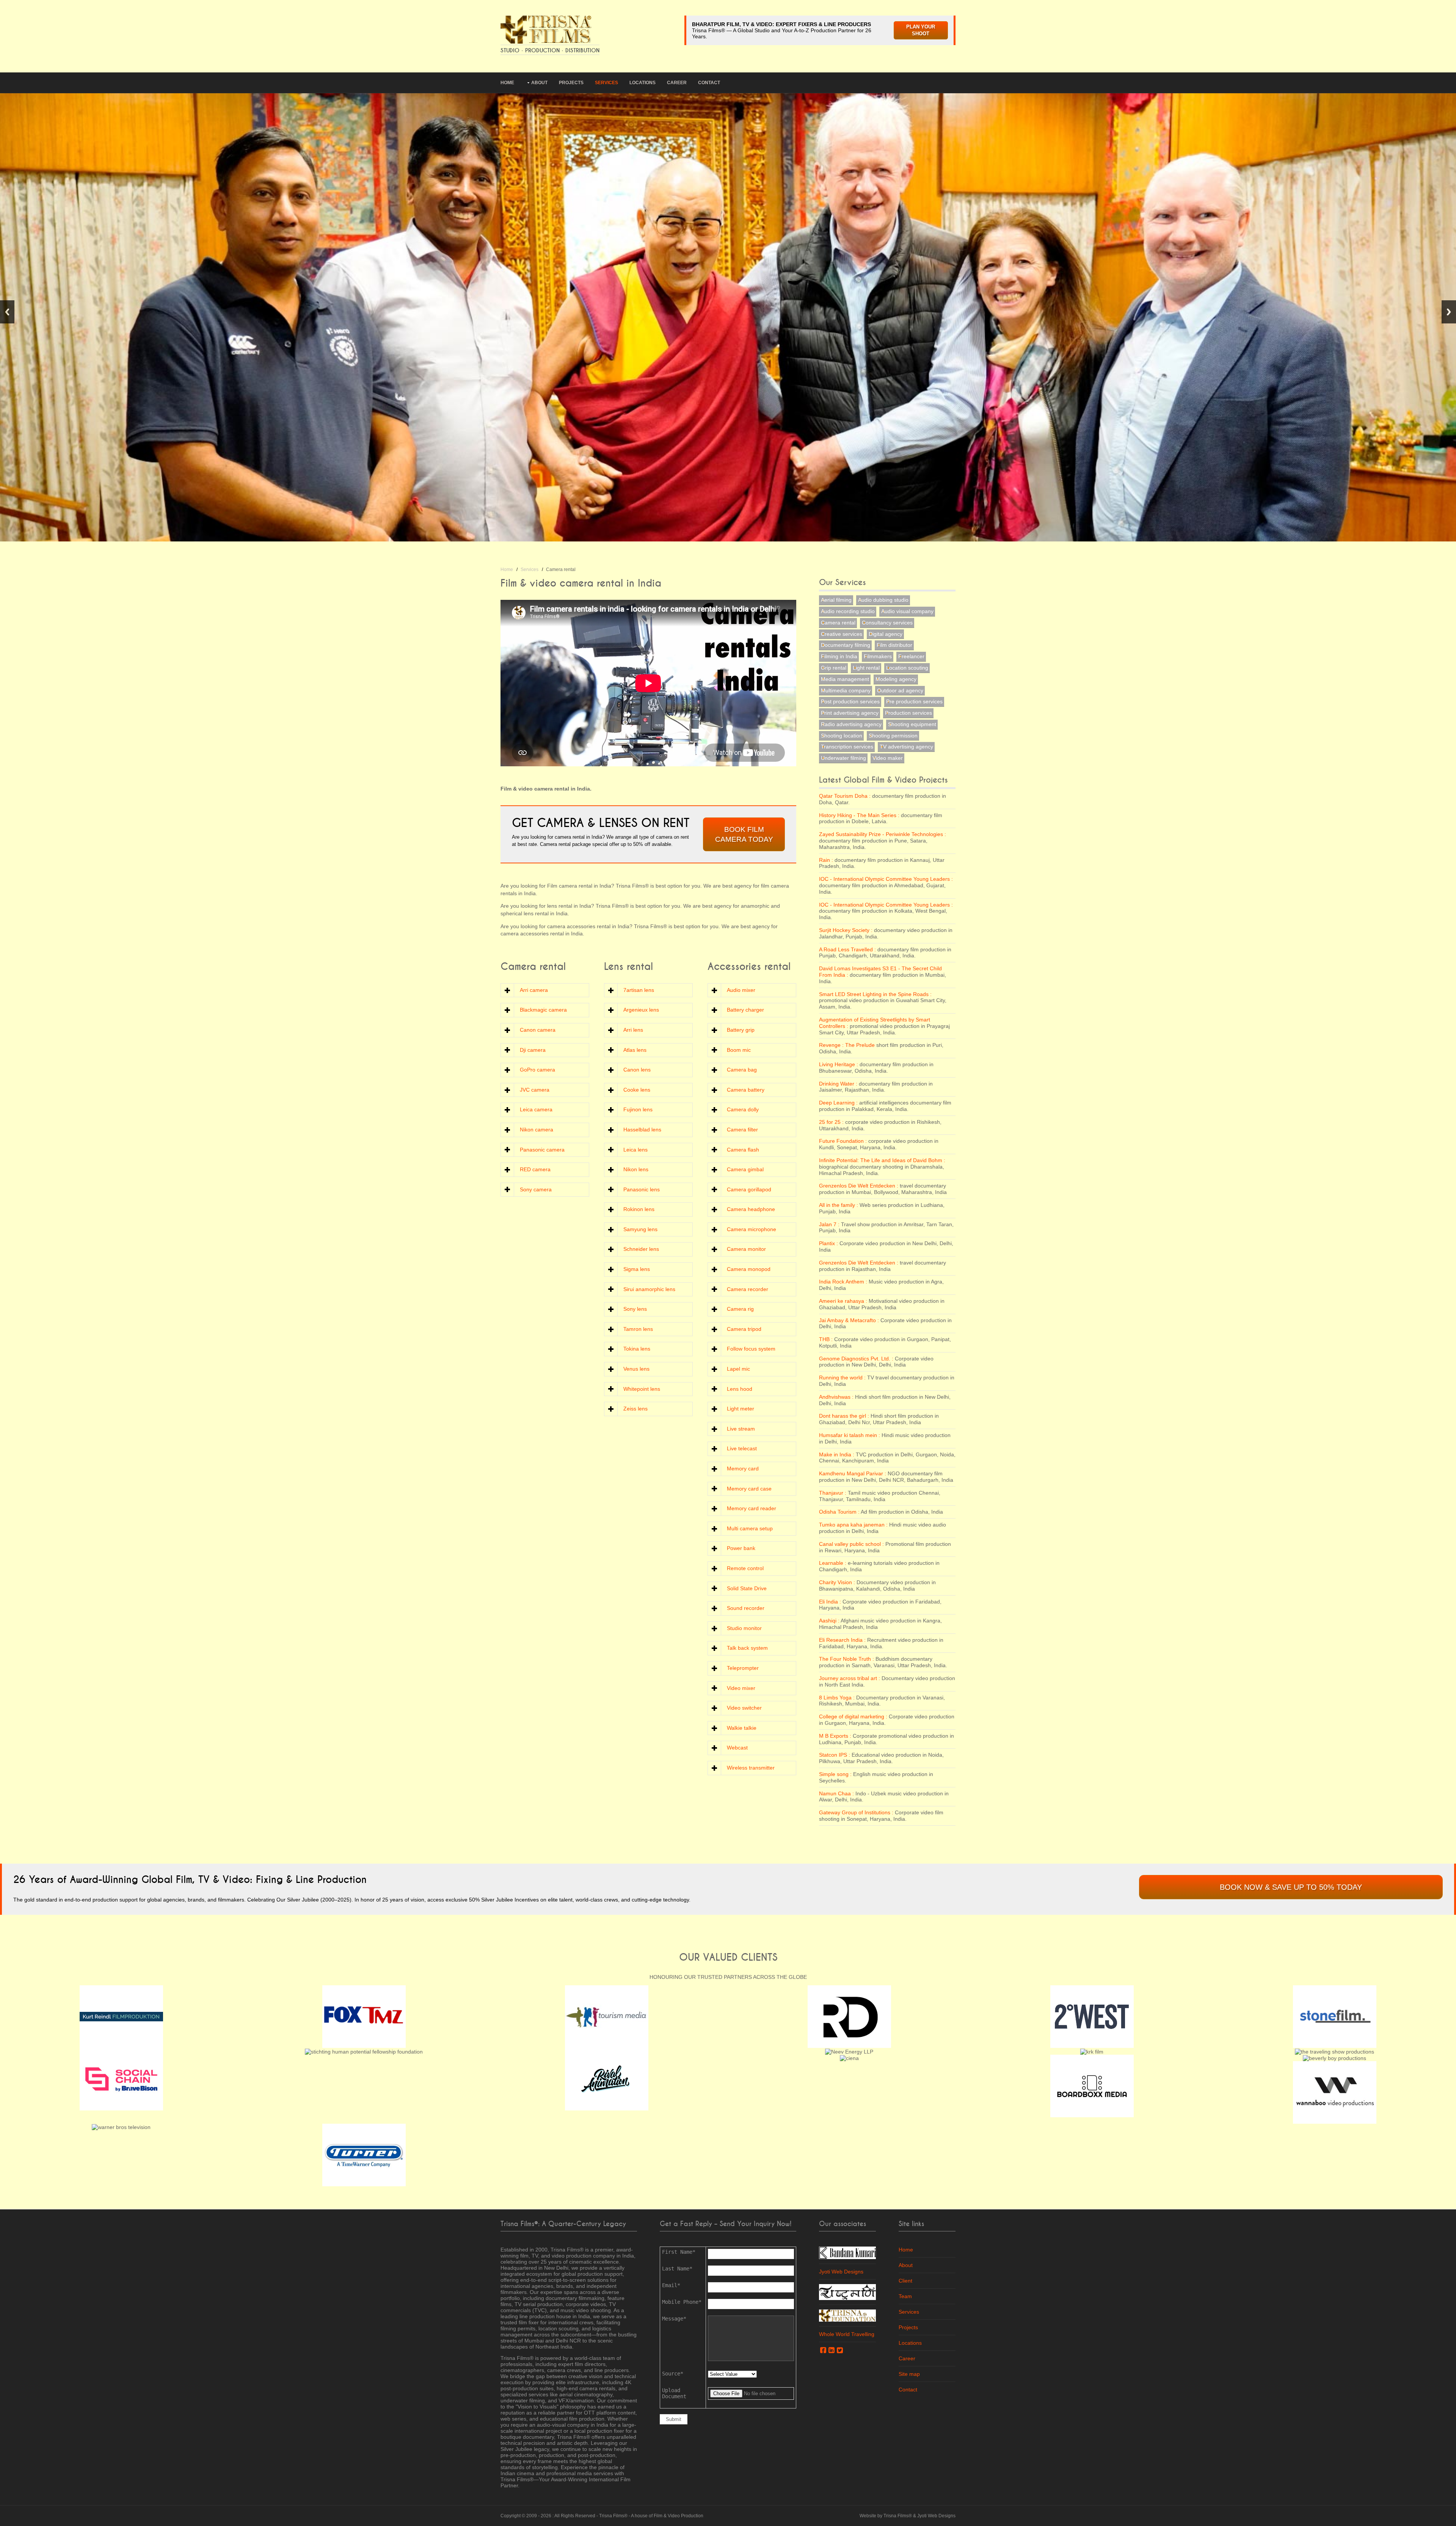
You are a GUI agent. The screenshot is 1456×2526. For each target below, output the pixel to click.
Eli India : (830, 1602)
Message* (674, 2319)
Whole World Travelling (847, 2334)
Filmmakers (878, 656)
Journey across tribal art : (850, 1678)
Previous (7, 312)
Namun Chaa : (836, 1793)
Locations (642, 83)
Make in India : (837, 1454)
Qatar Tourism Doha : (845, 796)
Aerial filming (836, 600)
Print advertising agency (850, 713)
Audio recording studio (848, 611)
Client (905, 2281)
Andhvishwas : (836, 1397)
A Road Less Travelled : (847, 949)
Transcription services (847, 747)
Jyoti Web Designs (841, 2272)
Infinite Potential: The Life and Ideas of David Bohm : (882, 1160)
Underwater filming (843, 758)
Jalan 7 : (829, 1224)
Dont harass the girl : (844, 1416)
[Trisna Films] (546, 29)
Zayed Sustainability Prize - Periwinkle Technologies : (883, 834)
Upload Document (674, 2393)
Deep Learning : (838, 1103)
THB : (826, 1339)
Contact (709, 83)
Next (1449, 312)
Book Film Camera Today (744, 834)
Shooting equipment (912, 724)
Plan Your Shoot (921, 30)
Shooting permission (893, 736)
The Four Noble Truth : (846, 1659)
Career (677, 83)
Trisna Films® (613, 2516)
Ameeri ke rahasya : (843, 1301)
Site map (909, 2374)
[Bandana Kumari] (847, 2252)
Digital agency (886, 634)
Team (905, 2296)
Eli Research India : (842, 1640)
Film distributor (894, 645)
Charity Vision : (837, 1582)
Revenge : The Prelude (848, 1045)
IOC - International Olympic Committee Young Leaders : (886, 879)
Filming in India (839, 656)
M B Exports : (835, 1736)
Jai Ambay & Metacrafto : (849, 1320)
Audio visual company (907, 611)
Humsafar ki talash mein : (850, 1435)
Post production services (850, 701)
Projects (571, 83)
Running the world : (842, 1378)
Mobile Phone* (682, 2302)
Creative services (842, 634)
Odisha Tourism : (839, 1512)
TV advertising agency (906, 747)
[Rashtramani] (847, 2291)
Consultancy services (887, 623)
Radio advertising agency (851, 724)
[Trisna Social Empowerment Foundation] (847, 2315)
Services (606, 83)
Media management (845, 679)
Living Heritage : (839, 1064)
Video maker (888, 758)
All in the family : (839, 1205)
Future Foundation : (843, 1141)
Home (507, 83)
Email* (671, 2285)
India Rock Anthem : (843, 1282)
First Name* (679, 2252)
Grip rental (834, 668)
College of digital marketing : (853, 1716)
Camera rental (838, 623)
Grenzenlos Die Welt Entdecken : (859, 1186)
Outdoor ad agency (900, 690)
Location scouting (907, 668)
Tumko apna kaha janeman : (853, 1525)
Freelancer (911, 656)
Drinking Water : (838, 1084)
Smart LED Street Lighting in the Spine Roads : (875, 994)
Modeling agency (896, 679)
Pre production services (914, 701)
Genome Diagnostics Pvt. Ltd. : (856, 1359)
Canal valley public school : (851, 1544)
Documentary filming (846, 645)
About (539, 83)
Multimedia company (846, 690)
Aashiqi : (829, 1621)
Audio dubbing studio (883, 600)
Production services (908, 713)
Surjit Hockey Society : (846, 930)
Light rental (866, 668)
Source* (673, 2374)
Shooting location (842, 736)
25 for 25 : (831, 1122)
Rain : (826, 860)
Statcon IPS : (835, 1755)
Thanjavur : (833, 1493)
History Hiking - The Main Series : (859, 815)
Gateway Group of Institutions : (856, 1812)
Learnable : (833, 1563)
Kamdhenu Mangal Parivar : (853, 1473)
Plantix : (828, 1243)
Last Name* (677, 2269)
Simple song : (835, 1774)
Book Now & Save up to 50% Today (1291, 1887)
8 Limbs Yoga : (837, 1698)
